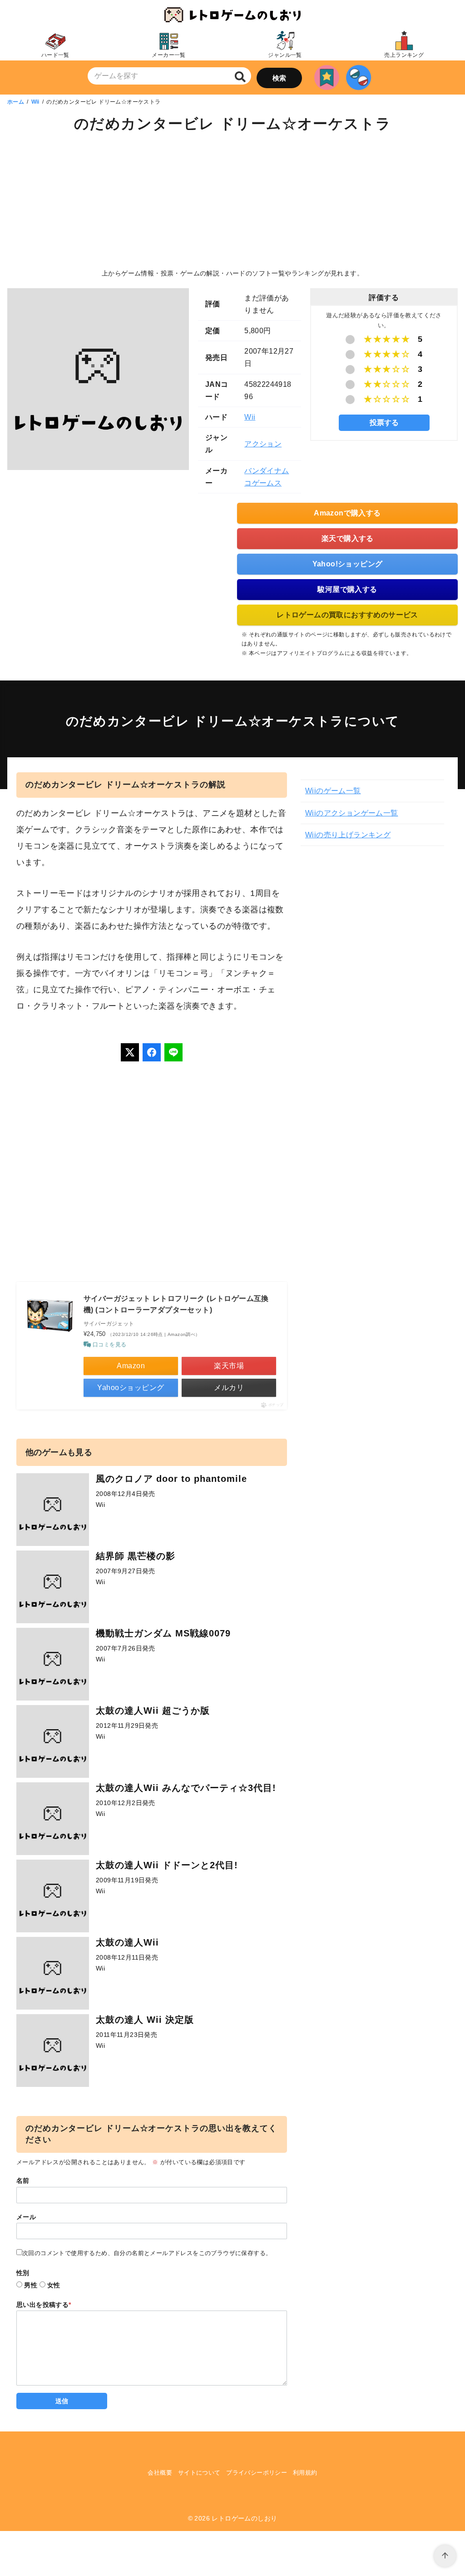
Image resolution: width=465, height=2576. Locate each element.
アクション (263, 444)
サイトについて (199, 2473)
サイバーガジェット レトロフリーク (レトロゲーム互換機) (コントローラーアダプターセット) (176, 1304)
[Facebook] (152, 1052)
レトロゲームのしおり (244, 2518)
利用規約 (305, 2473)
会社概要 (160, 2473)
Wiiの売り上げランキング (348, 835)
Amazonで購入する (347, 513)
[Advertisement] (232, 202)
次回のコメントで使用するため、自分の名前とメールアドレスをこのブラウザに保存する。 (147, 2253)
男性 (31, 2285)
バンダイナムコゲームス (267, 477)
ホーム (16, 102)
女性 (54, 2285)
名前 (23, 2181)
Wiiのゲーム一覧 (333, 791)
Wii (35, 102)
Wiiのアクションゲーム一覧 (352, 813)
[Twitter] (130, 1052)
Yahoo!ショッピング (348, 564)
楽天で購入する (348, 538)
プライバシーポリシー (257, 2473)
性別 (23, 2273)
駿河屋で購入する (347, 589)
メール (26, 2217)
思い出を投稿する (44, 2305)
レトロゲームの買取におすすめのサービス (347, 615)
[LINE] (173, 1052)
